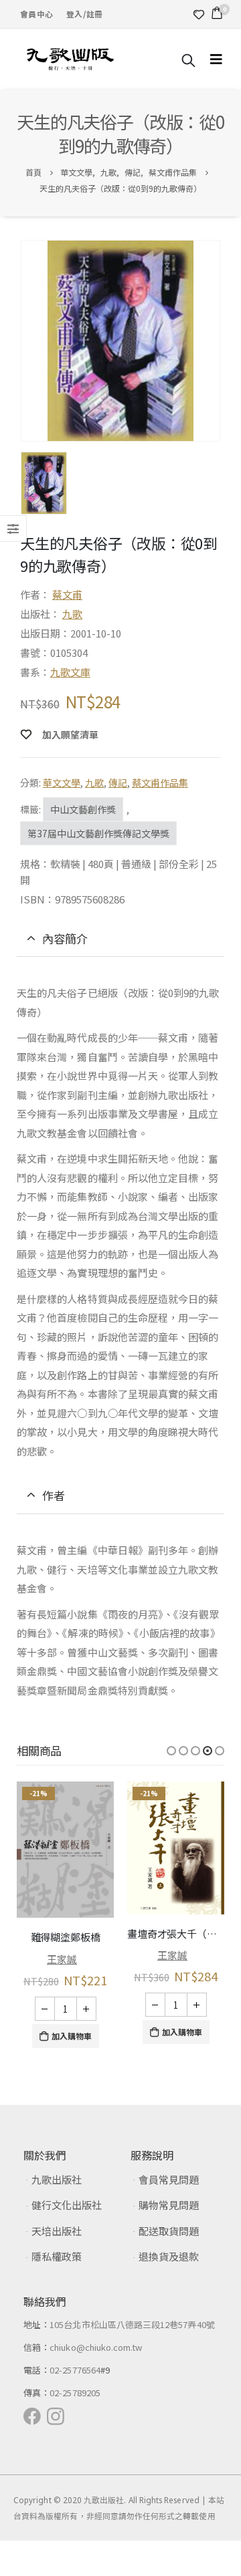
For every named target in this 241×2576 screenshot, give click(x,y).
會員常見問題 (169, 2175)
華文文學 (62, 782)
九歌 (72, 614)
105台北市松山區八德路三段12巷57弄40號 (132, 2320)
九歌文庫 (70, 672)
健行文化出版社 (67, 2201)
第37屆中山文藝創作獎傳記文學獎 (98, 833)
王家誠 (62, 1955)
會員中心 (36, 14)
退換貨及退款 (169, 2252)
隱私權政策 (57, 2252)
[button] (171, 1751)
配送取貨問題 (169, 2227)
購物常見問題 (169, 2201)
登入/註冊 (84, 14)
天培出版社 (57, 2227)
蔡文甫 (67, 594)
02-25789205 (75, 2389)
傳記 (118, 782)
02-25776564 (75, 2366)
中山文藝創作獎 (83, 809)
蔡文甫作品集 (160, 782)
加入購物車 (72, 2032)
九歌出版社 (57, 2175)
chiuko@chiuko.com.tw (96, 2343)
